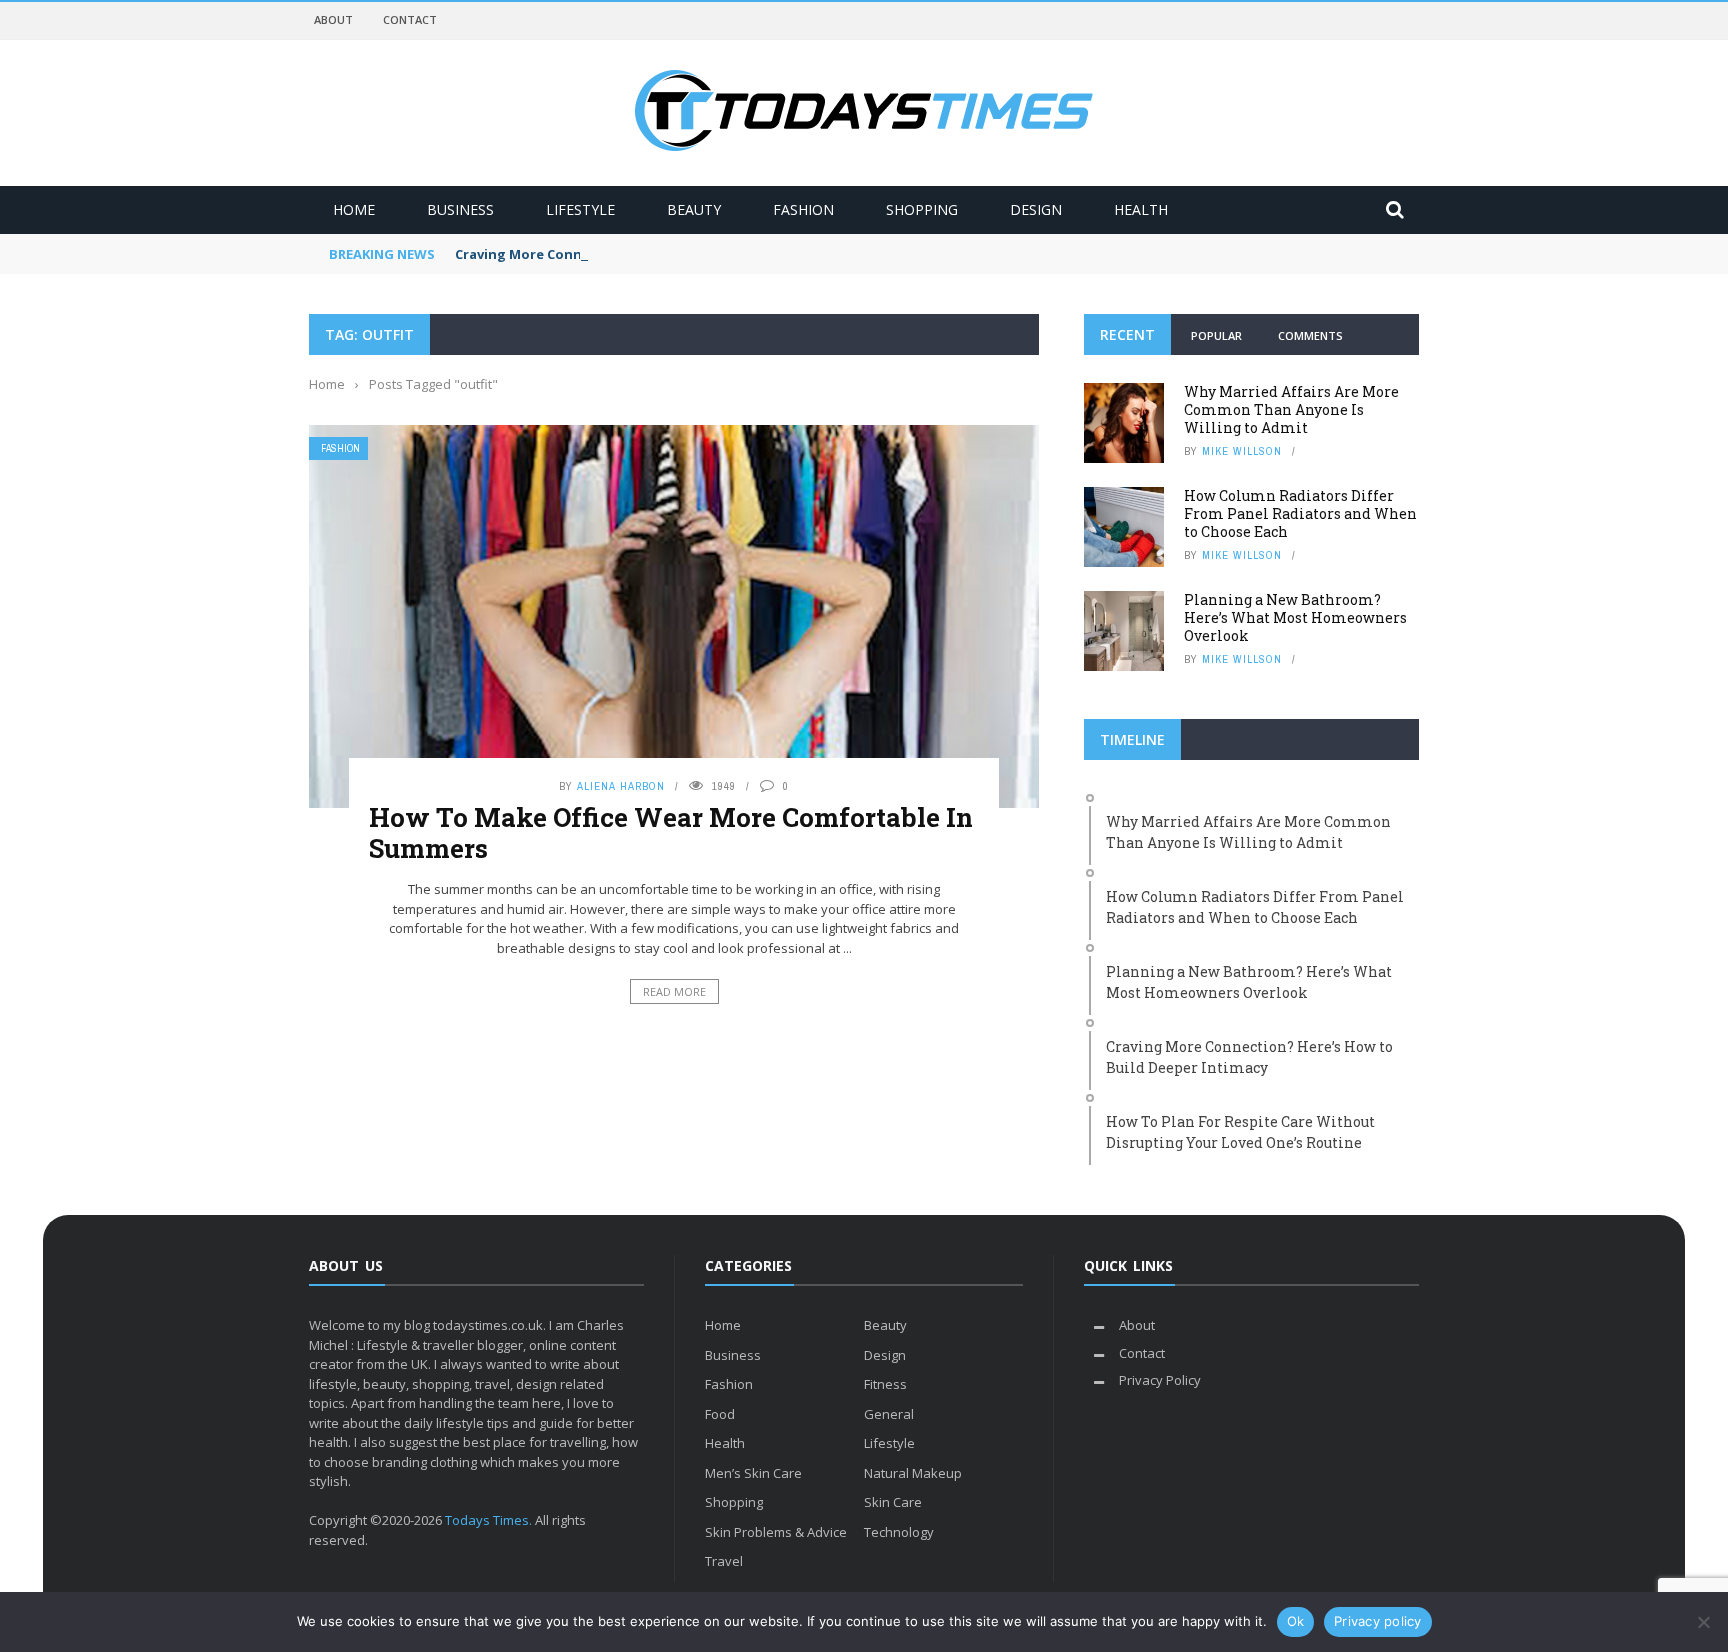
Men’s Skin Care (753, 1473)
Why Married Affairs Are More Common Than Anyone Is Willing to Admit (1291, 409)
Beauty (694, 209)
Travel (724, 1561)
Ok (1296, 1621)
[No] (1703, 1622)
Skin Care (893, 1502)
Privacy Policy (1160, 1380)
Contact (410, 19)
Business (460, 209)
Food (720, 1414)
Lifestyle (580, 209)
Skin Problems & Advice (776, 1532)
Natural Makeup (913, 1473)
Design (1036, 209)
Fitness (885, 1384)
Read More (674, 991)
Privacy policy (1378, 1621)
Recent (1127, 334)
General (889, 1414)
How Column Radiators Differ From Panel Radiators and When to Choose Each (1300, 513)
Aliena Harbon (621, 786)
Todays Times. (488, 1520)
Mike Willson (1242, 451)
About (333, 19)
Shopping (922, 209)
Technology (899, 1532)
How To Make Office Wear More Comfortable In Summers (671, 832)
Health (1141, 209)
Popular (1216, 335)
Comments (1310, 335)
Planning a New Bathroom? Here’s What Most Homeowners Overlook (1295, 617)
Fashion (803, 209)
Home (354, 209)
